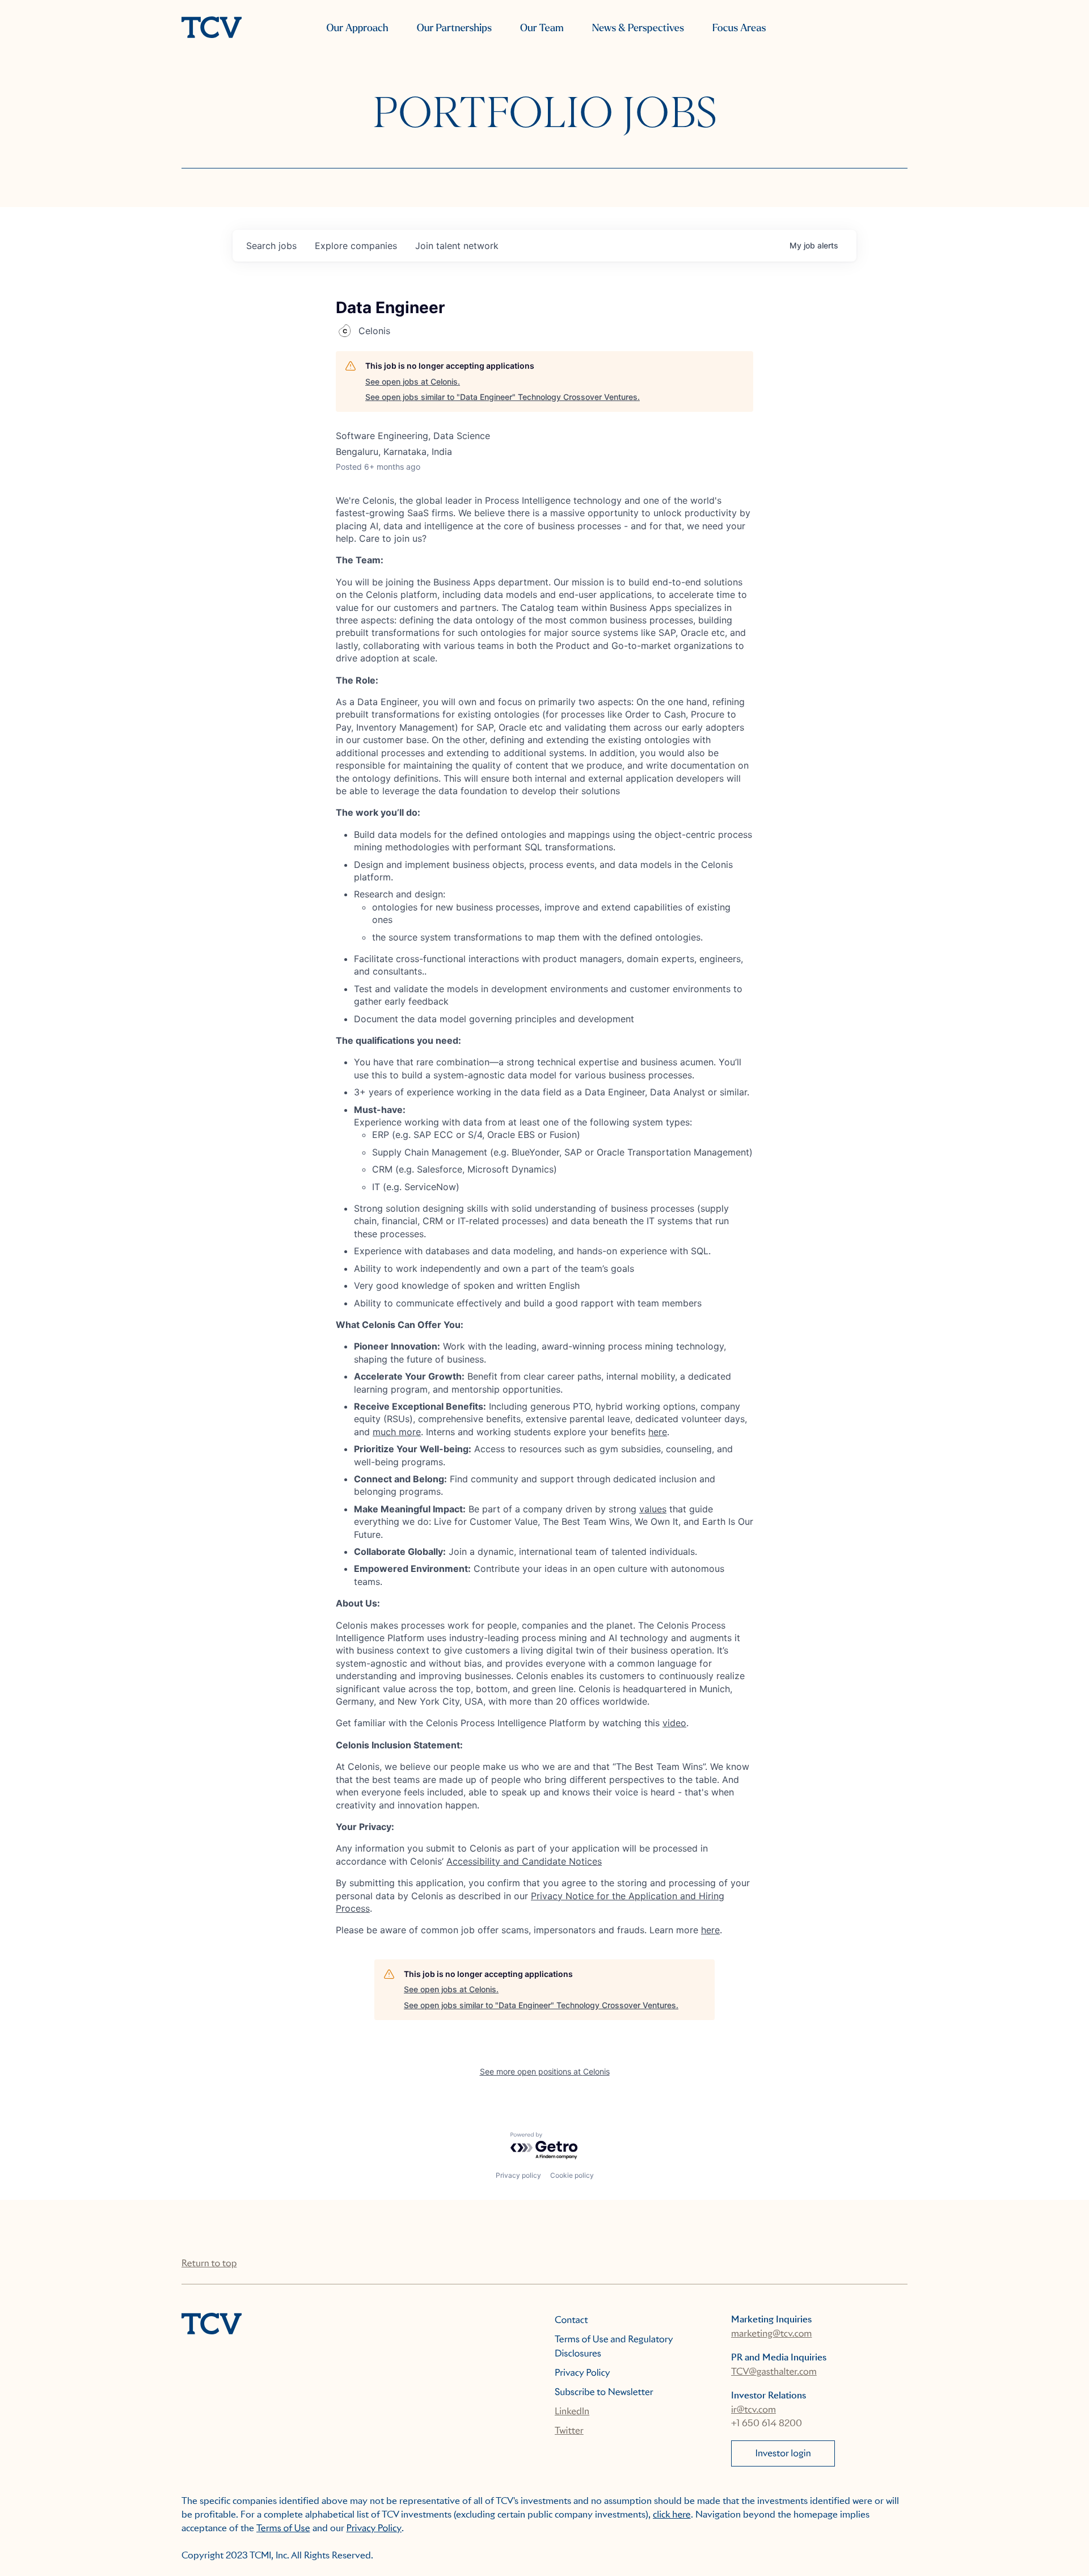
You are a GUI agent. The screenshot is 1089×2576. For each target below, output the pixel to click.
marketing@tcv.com (771, 2333)
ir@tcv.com (754, 2410)
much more (397, 1432)
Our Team (542, 28)
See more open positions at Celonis (545, 2071)
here (658, 1432)
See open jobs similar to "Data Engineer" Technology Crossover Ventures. (503, 397)
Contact (571, 2320)
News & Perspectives (638, 28)
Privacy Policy (583, 2373)
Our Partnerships (454, 28)
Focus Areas (739, 28)
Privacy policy (518, 2175)
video (674, 1723)
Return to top (209, 2263)
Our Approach (357, 28)
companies (356, 246)
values (653, 1509)
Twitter (569, 2430)
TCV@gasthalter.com (774, 2371)
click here (672, 2514)
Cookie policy (572, 2175)
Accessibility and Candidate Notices (524, 1861)
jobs (271, 246)
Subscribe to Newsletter (604, 2392)
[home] (212, 28)
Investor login (783, 2453)
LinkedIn (572, 2411)
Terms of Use (283, 2528)
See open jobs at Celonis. (413, 381)
